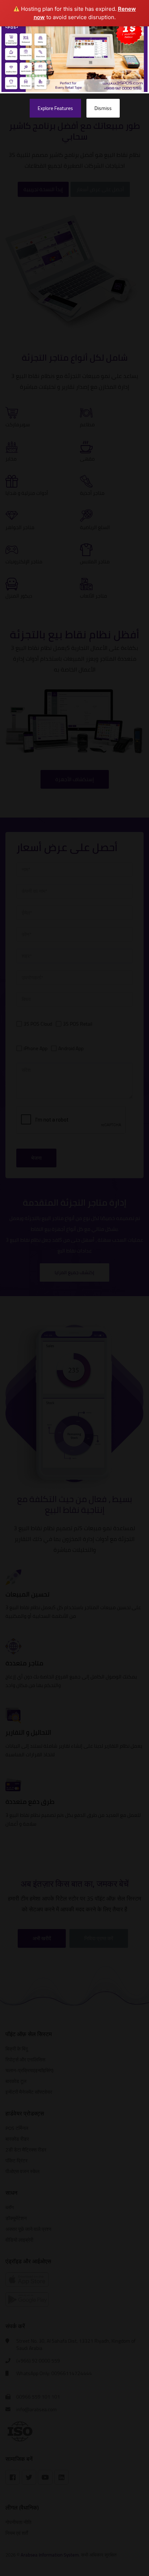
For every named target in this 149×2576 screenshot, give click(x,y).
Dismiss (103, 108)
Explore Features (55, 108)
